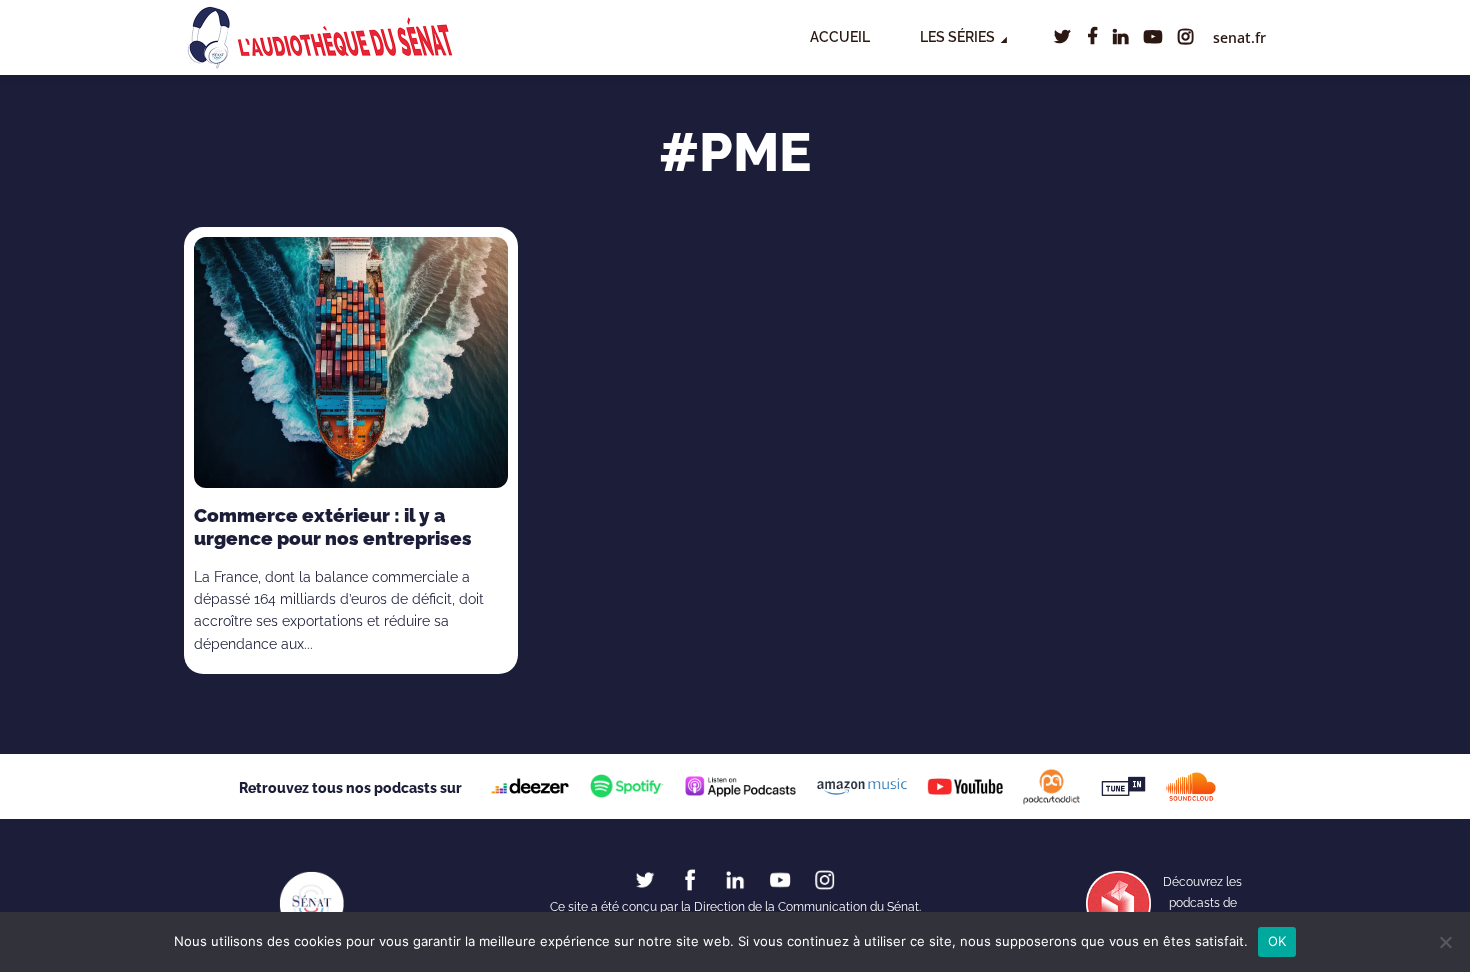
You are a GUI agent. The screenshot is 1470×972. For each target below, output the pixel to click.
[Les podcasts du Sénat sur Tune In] (1123, 787)
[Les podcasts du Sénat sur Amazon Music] (861, 786)
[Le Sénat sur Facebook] (690, 879)
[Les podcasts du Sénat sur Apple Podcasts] (740, 787)
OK (1277, 941)
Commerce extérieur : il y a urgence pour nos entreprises (333, 526)
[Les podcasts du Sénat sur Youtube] (965, 786)
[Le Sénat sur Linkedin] (735, 879)
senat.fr (1239, 37)
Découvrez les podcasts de (1202, 903)
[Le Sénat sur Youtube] (780, 879)
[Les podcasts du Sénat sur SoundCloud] (1191, 787)
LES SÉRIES (957, 37)
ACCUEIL (840, 37)
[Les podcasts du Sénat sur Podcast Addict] (1052, 787)
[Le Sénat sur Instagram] (825, 879)
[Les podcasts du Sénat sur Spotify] (627, 786)
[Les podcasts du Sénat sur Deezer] (530, 786)
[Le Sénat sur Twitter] (645, 879)
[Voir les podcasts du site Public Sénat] (1118, 903)
